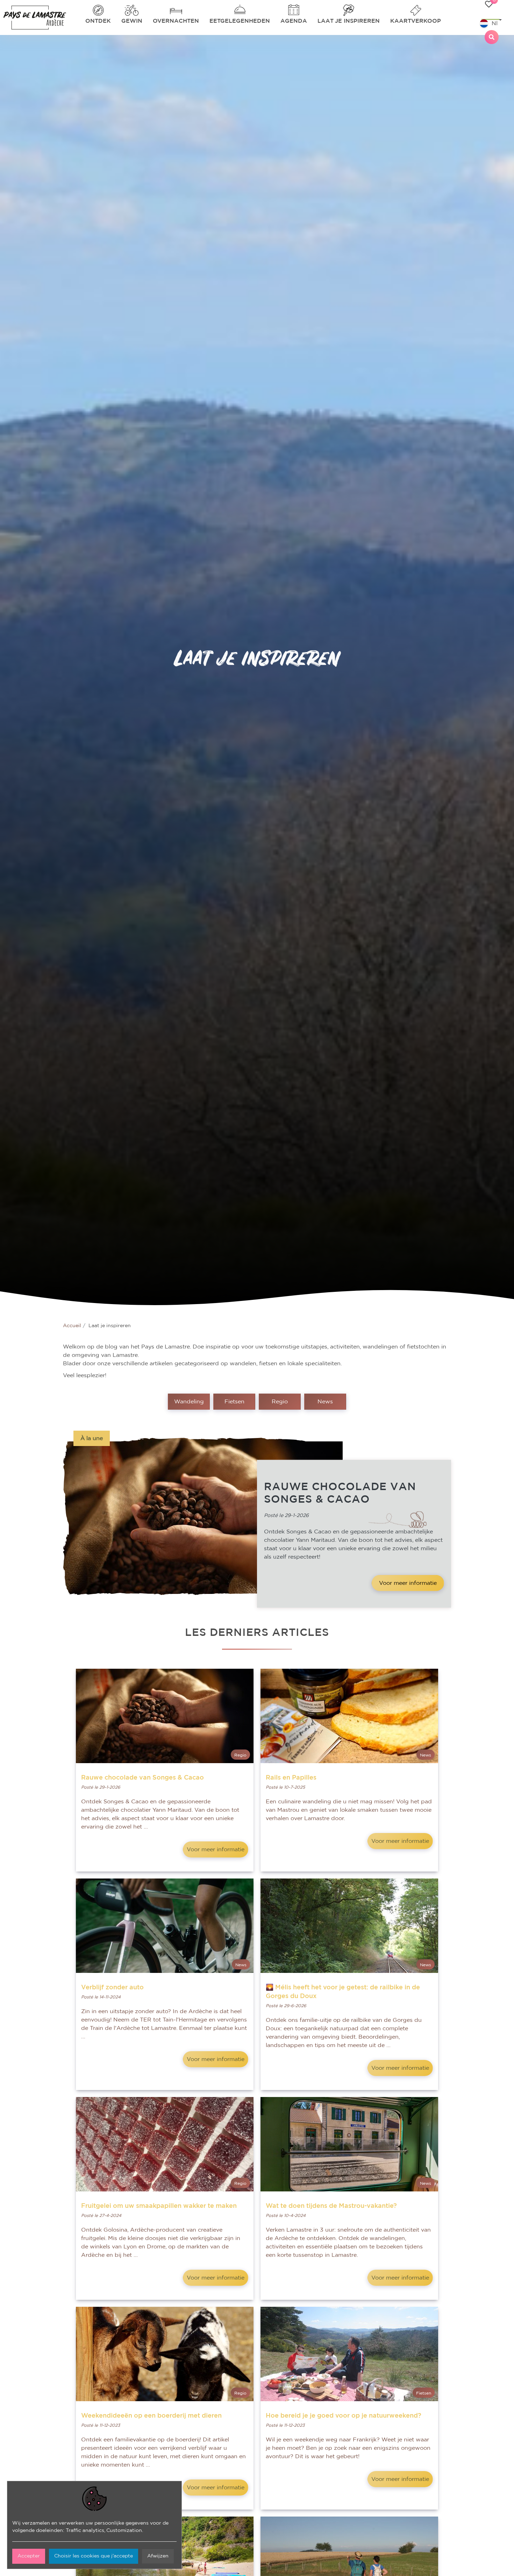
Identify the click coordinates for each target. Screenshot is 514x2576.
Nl (495, 23)
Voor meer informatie (408, 1583)
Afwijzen (158, 2556)
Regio (280, 1402)
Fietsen (234, 1402)
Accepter (29, 2556)
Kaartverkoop (416, 21)
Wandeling (189, 1402)
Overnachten (176, 21)
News (325, 1402)
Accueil (72, 1326)
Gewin (132, 21)
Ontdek (98, 21)
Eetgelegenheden (240, 21)
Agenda (294, 21)
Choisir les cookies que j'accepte (94, 2556)
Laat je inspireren (349, 21)
